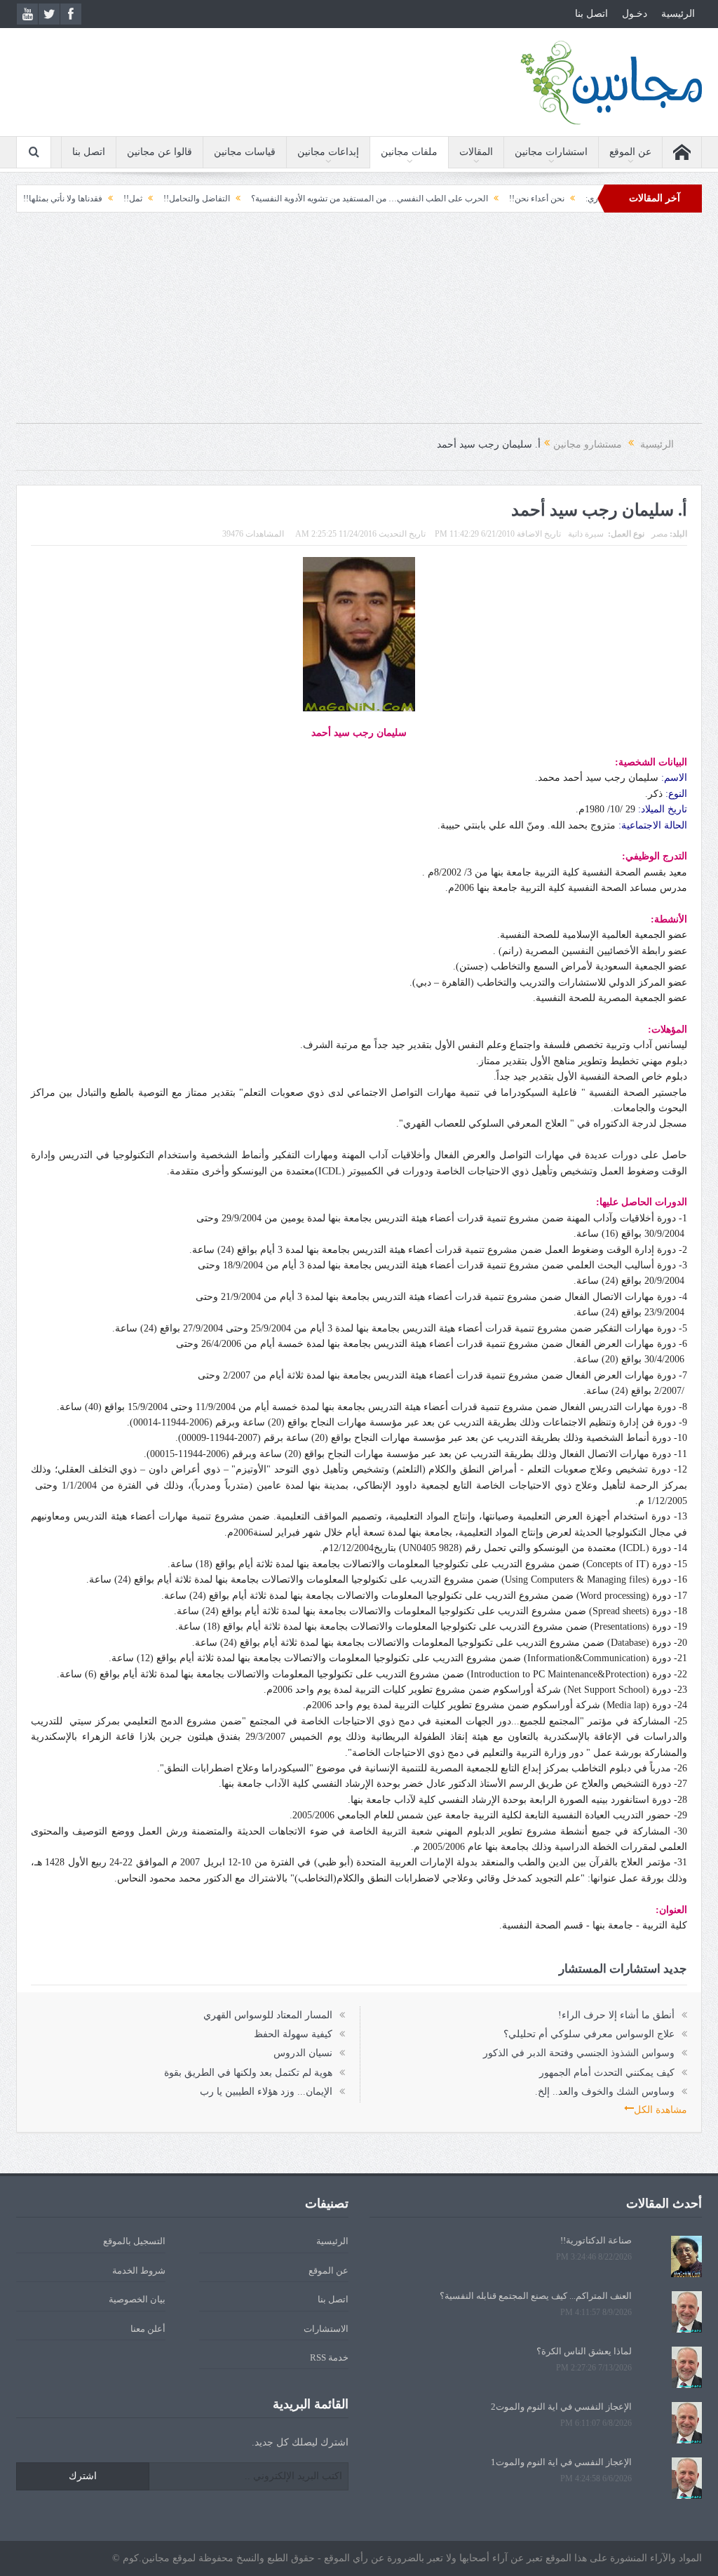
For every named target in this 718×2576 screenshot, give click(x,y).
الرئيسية (678, 14)
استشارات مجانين (551, 152)
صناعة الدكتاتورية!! (596, 2240)
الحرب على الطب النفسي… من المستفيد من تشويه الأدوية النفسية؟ (421, 199)
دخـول (635, 14)
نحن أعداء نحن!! (588, 199)
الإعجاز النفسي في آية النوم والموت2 (561, 2407)
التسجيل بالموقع (134, 2241)
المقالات (476, 152)
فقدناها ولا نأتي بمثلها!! (114, 199)
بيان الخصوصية (137, 2299)
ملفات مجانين (409, 152)
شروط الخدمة (139, 2270)
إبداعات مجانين (328, 152)
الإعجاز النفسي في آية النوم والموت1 (561, 2462)
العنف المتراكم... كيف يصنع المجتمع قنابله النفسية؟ (536, 2296)
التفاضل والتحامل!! (248, 199)
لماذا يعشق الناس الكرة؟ (584, 2351)
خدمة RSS (329, 2357)
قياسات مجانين (245, 152)
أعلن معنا (148, 2329)
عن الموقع (630, 152)
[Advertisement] (359, 325)
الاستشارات (326, 2329)
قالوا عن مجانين (160, 152)
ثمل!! (184, 199)
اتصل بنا (591, 14)
